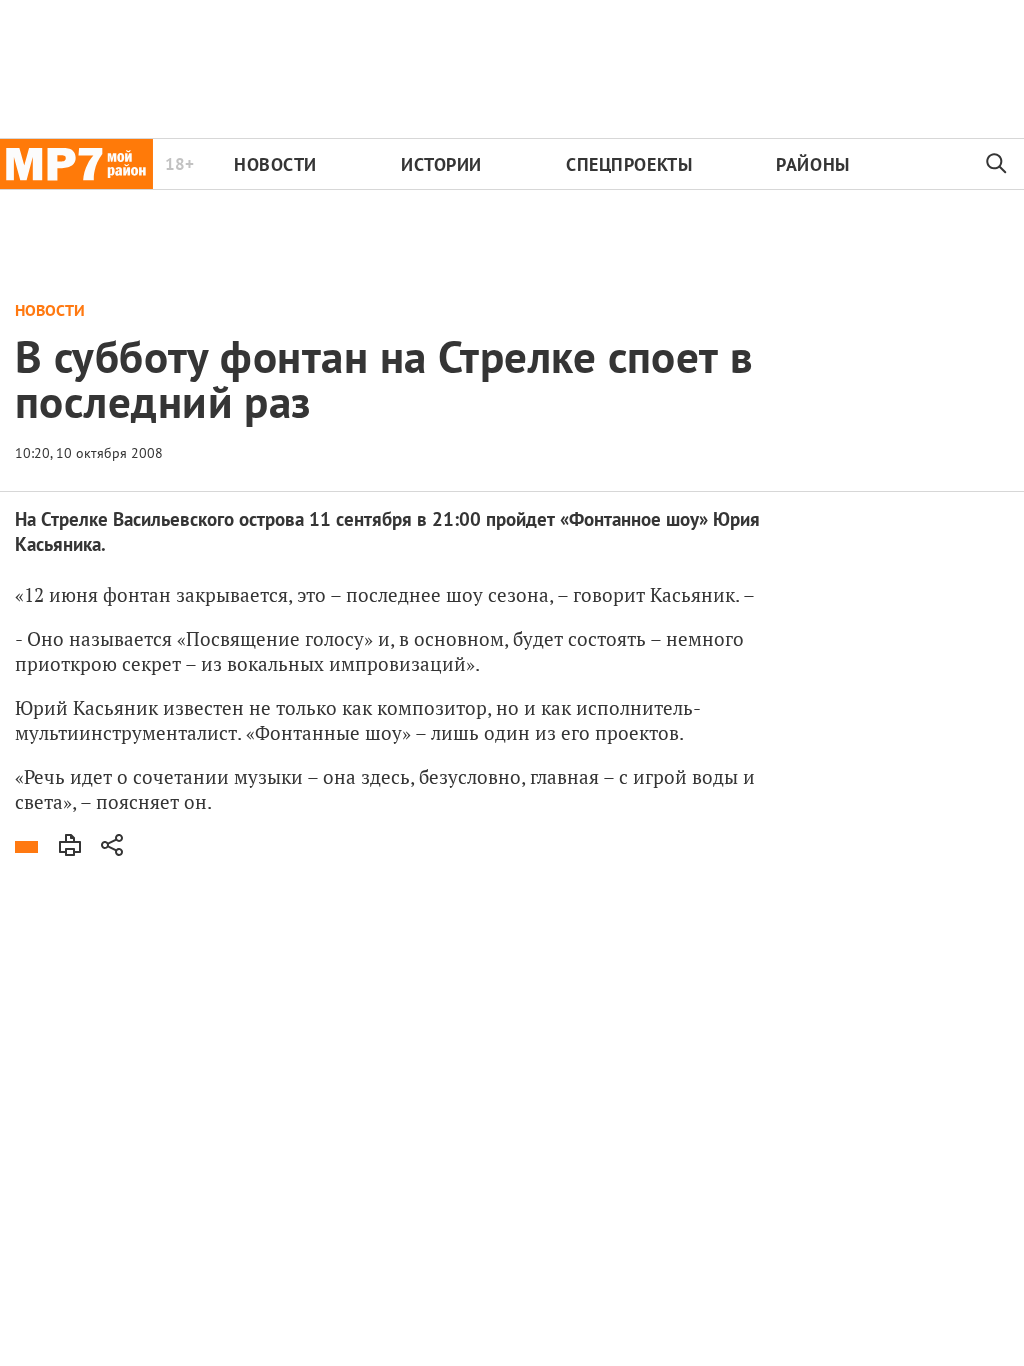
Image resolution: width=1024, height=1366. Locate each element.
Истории (441, 164)
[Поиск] (997, 164)
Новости (275, 164)
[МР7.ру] (76, 164)
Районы (812, 164)
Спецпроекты (629, 164)
